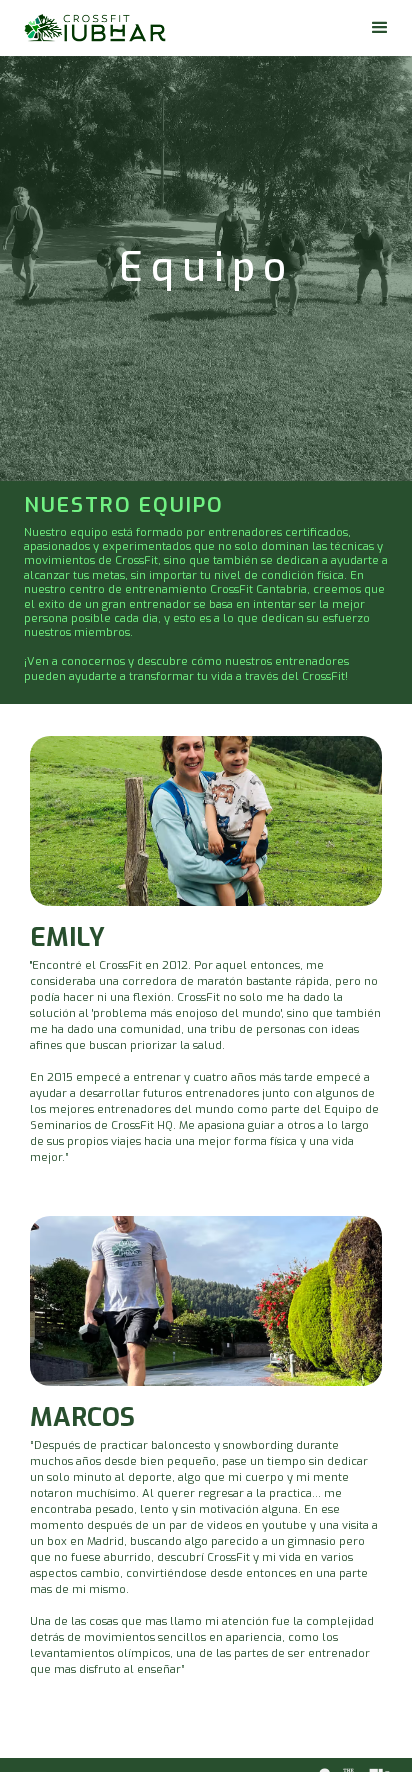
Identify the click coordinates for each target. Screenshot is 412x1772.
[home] (95, 28)
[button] (380, 28)
